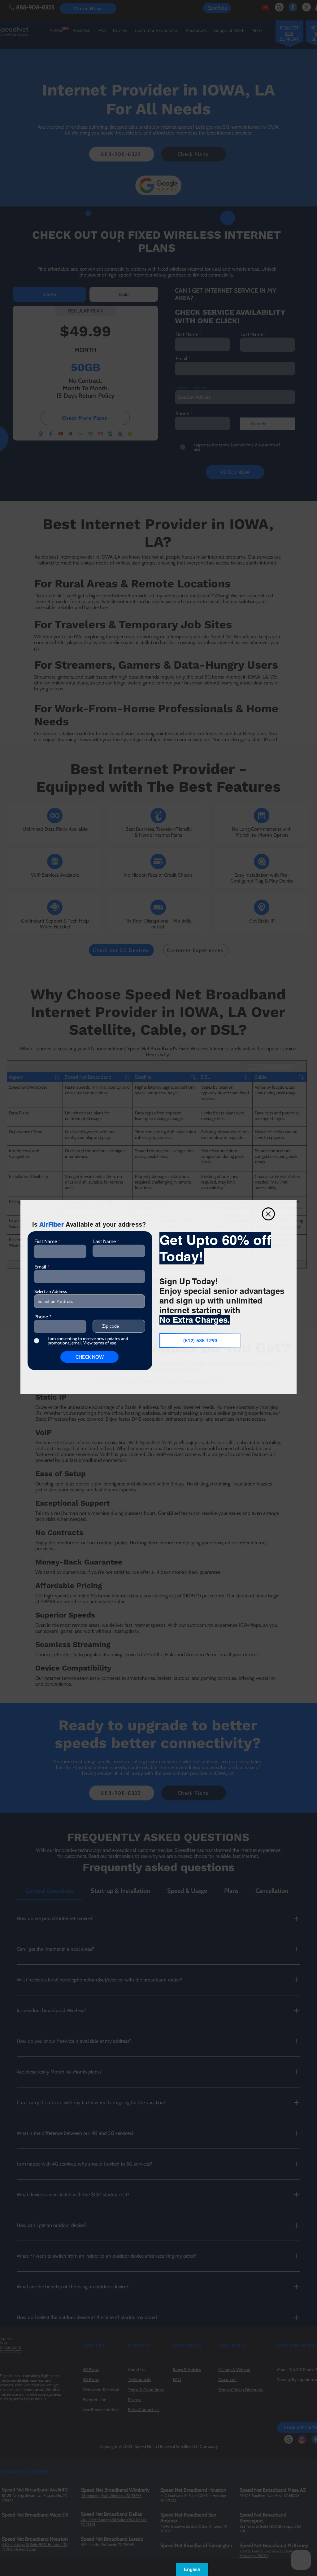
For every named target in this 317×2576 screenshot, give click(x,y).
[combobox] (89, 1301)
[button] (268, 1214)
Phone (41, 1317)
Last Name (104, 1242)
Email (40, 1267)
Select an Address (51, 1291)
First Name (46, 1242)
